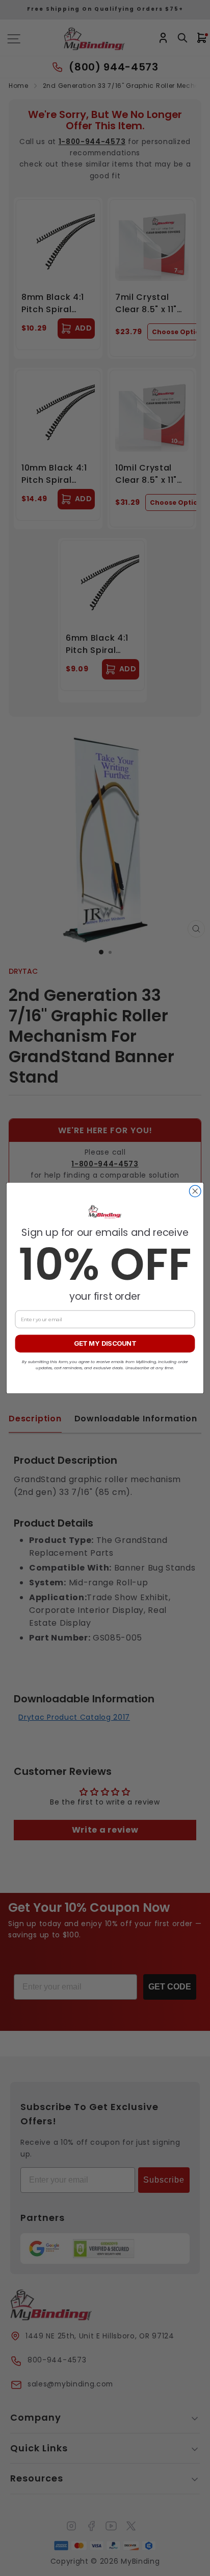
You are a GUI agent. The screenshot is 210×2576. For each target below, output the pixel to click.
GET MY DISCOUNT (105, 1343)
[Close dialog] (195, 1191)
